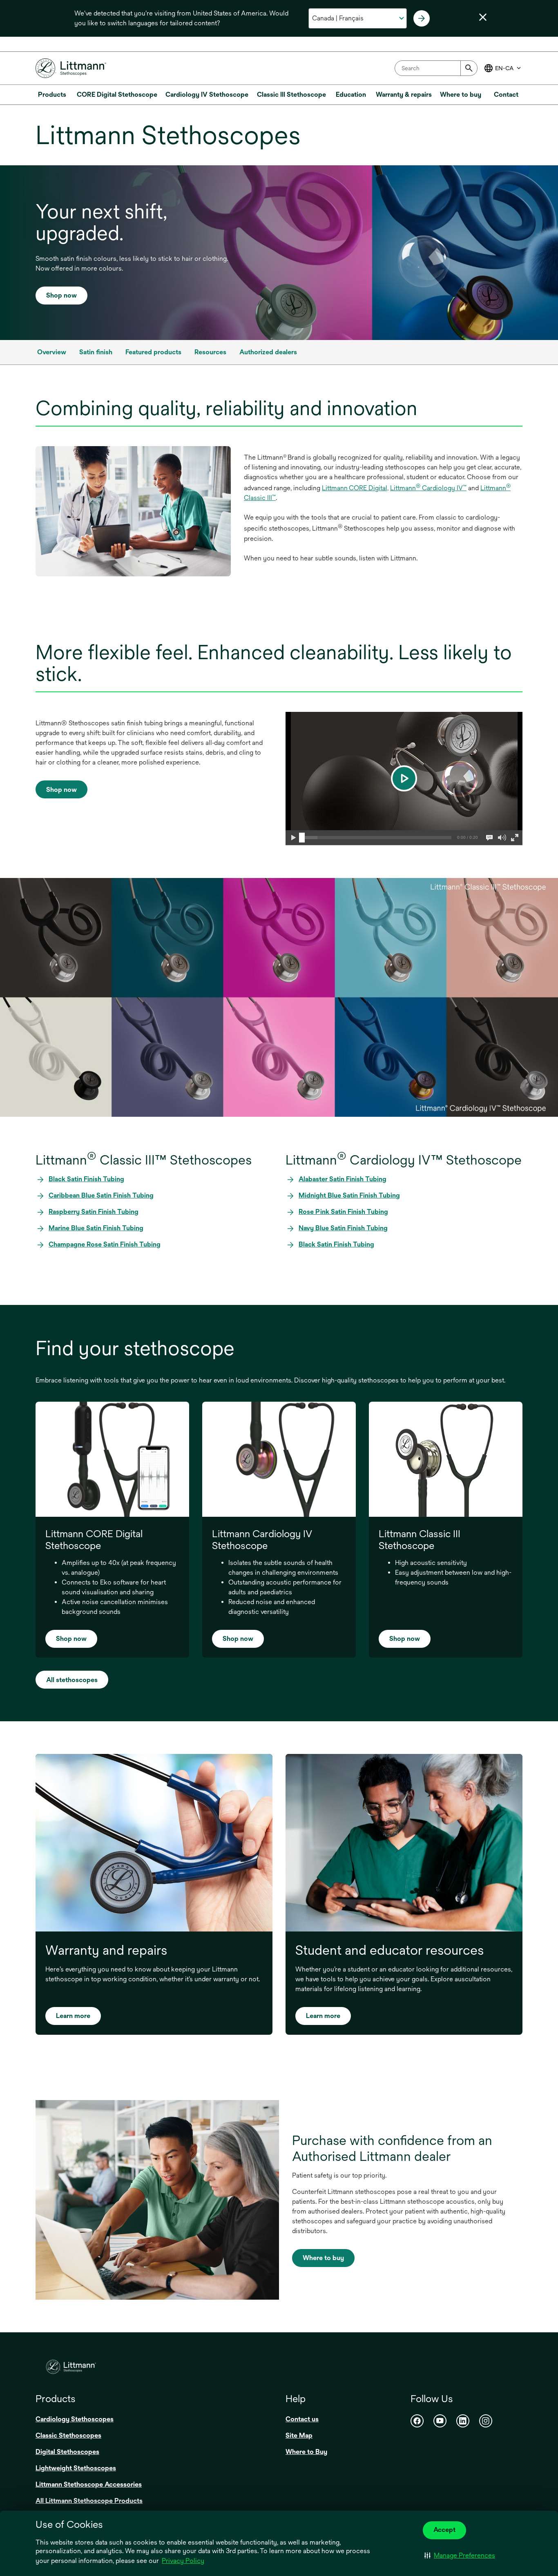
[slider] (302, 838)
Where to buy (323, 2258)
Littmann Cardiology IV (428, 488)
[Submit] (469, 68)
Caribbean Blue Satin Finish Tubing (101, 1195)
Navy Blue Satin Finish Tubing (343, 1228)
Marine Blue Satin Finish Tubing (96, 1228)
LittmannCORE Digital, (355, 488)
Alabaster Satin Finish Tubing (343, 1179)
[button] (460, 2556)
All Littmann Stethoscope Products (89, 2501)
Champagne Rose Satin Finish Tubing (105, 1244)
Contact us (302, 2419)
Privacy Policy (183, 2561)
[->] (422, 18)
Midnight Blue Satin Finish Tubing (349, 1195)
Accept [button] (444, 2530)
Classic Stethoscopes (68, 2435)
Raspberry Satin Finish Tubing (94, 1212)
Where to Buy (306, 2452)
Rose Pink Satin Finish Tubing (343, 1212)
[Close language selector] (483, 17)
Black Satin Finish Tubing (86, 1179)
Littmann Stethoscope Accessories (89, 2484)
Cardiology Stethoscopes (75, 2419)
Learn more (73, 2016)
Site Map (299, 2435)
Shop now (61, 295)
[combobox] (436, 68)
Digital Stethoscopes (67, 2452)
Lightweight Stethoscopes (76, 2468)
